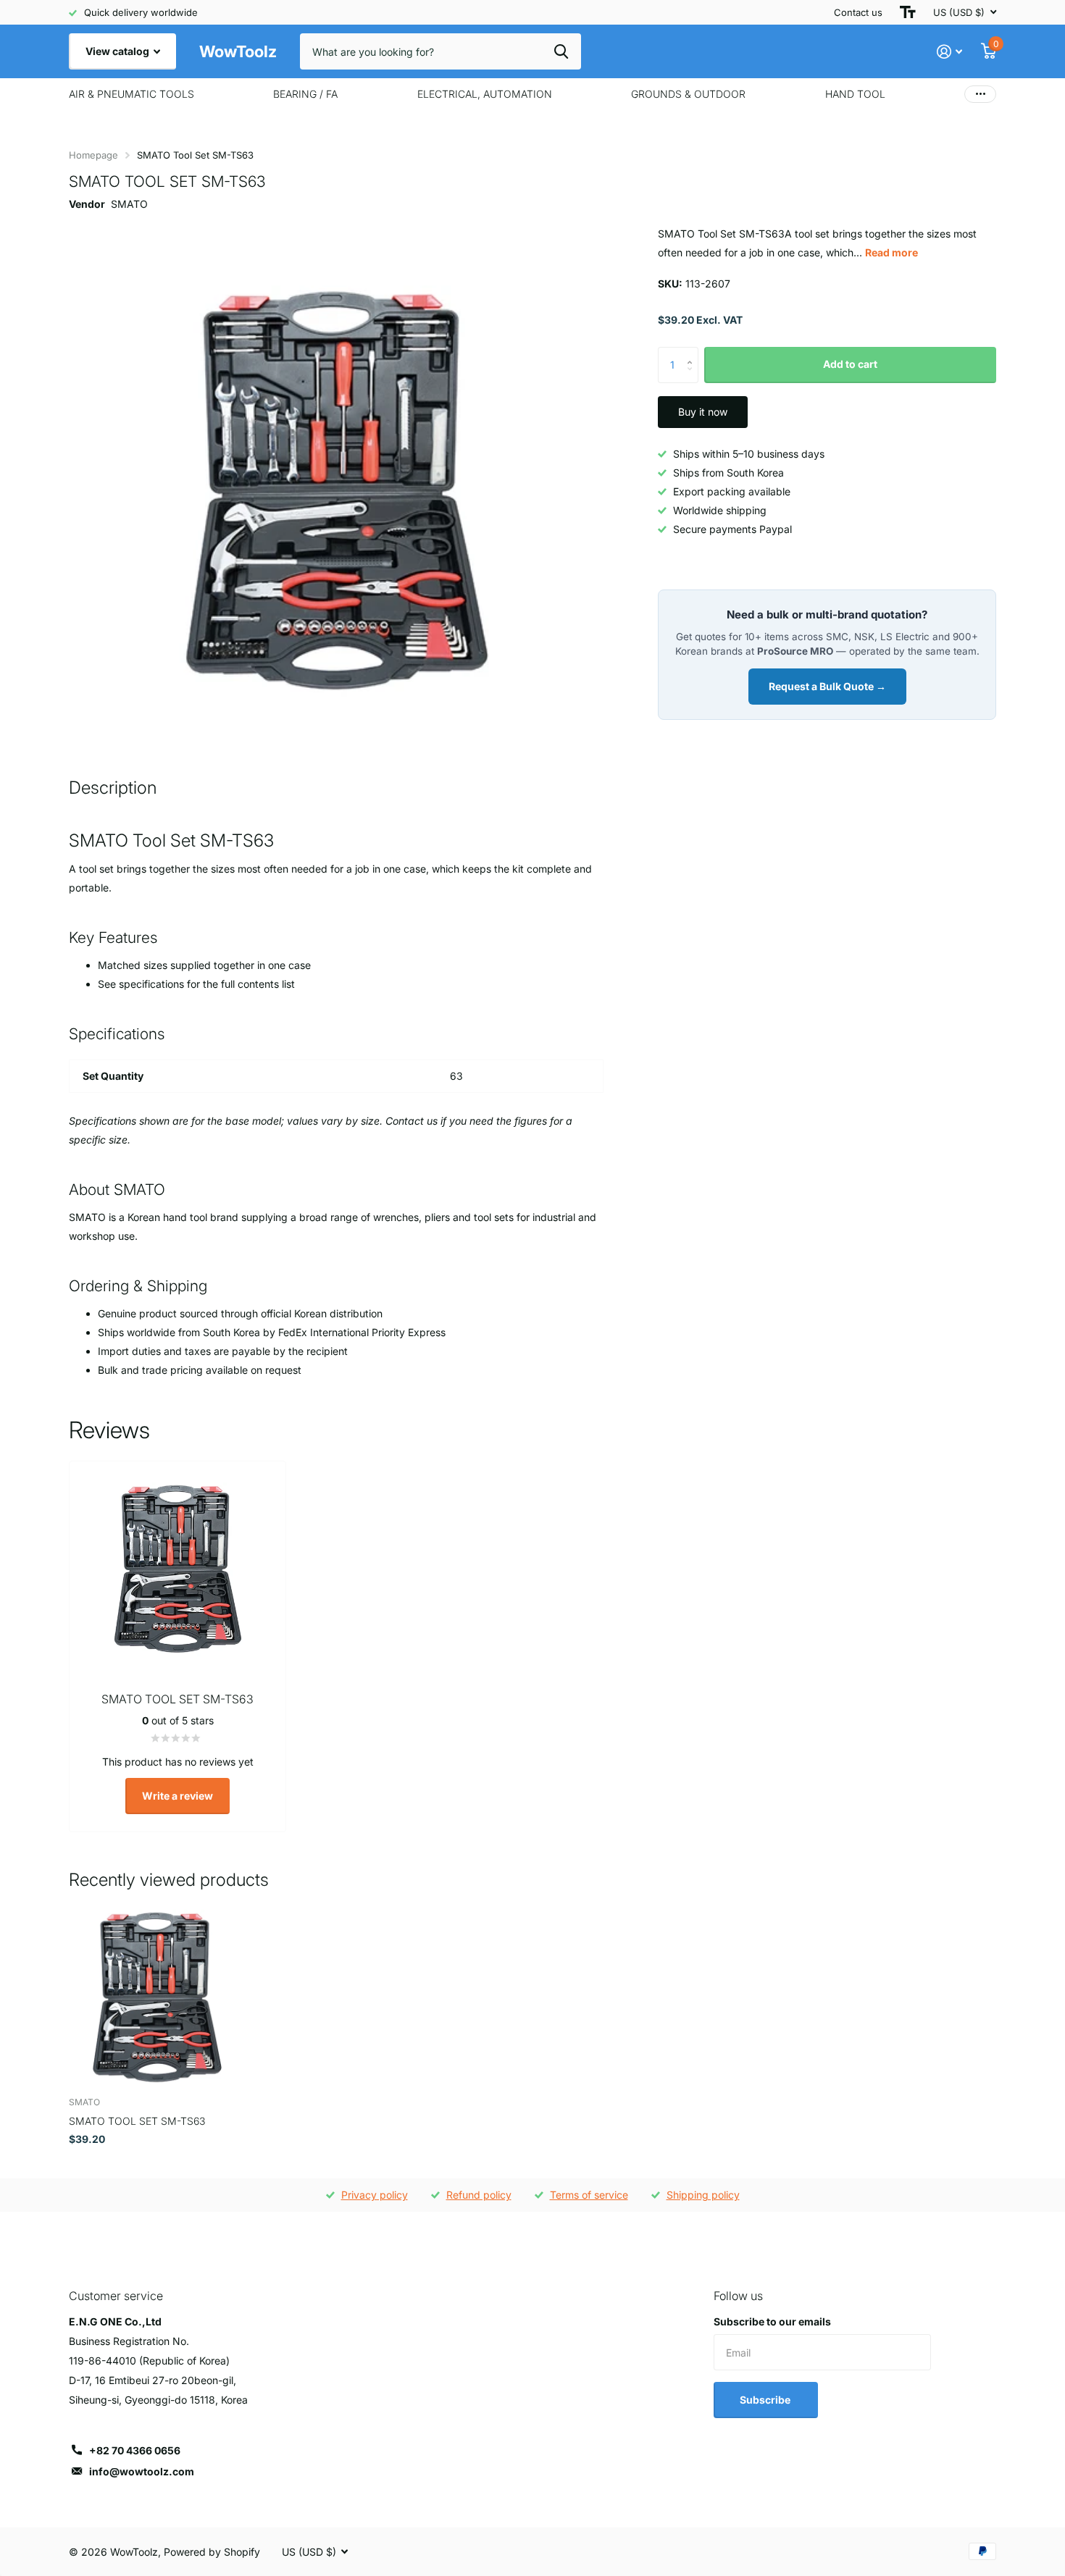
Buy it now (703, 412)
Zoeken (561, 51)
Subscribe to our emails (772, 2321)
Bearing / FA (305, 94)
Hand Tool (855, 94)
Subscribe (766, 2400)
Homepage (93, 155)
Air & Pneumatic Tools (131, 94)
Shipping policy (703, 2195)
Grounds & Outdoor (688, 94)
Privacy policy (375, 2195)
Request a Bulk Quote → (827, 686)
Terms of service (589, 2195)
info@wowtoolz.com (142, 2471)
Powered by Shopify (212, 2552)
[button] (693, 352)
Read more (891, 252)
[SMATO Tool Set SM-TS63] (157, 1998)
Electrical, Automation (485, 94)
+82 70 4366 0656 (135, 2450)
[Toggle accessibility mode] (908, 12)
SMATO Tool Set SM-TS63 (137, 2121)
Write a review (177, 1796)
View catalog (118, 51)
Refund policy (479, 2195)
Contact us (858, 12)
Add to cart (850, 364)
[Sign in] (949, 52)
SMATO (129, 204)
